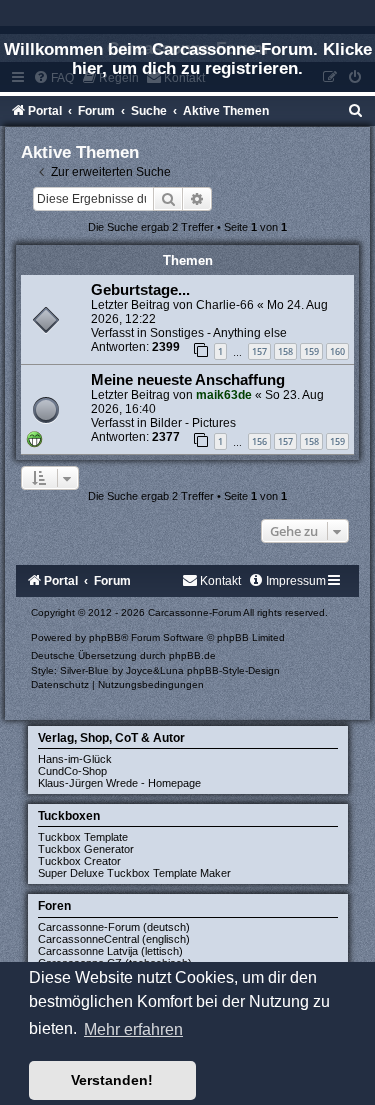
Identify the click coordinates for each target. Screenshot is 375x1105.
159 (311, 351)
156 (259, 441)
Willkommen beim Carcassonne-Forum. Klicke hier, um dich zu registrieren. (188, 58)
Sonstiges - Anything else (218, 333)
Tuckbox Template (83, 837)
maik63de (224, 395)
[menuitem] (356, 111)
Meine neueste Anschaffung (188, 380)
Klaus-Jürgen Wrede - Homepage (119, 783)
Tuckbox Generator (86, 849)
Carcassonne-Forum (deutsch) (114, 927)
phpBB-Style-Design (233, 670)
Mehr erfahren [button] (133, 1029)
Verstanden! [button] (112, 1080)
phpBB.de (192, 655)
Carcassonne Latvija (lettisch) (110, 951)
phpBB (105, 637)
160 (337, 351)
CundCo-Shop (72, 771)
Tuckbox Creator (79, 861)
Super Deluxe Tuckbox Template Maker (134, 873)
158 (285, 351)
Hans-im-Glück (75, 759)
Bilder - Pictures (193, 423)
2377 (166, 437)
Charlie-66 (225, 305)
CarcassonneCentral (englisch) (114, 939)
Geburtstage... (140, 290)
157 (259, 351)
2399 (166, 347)
